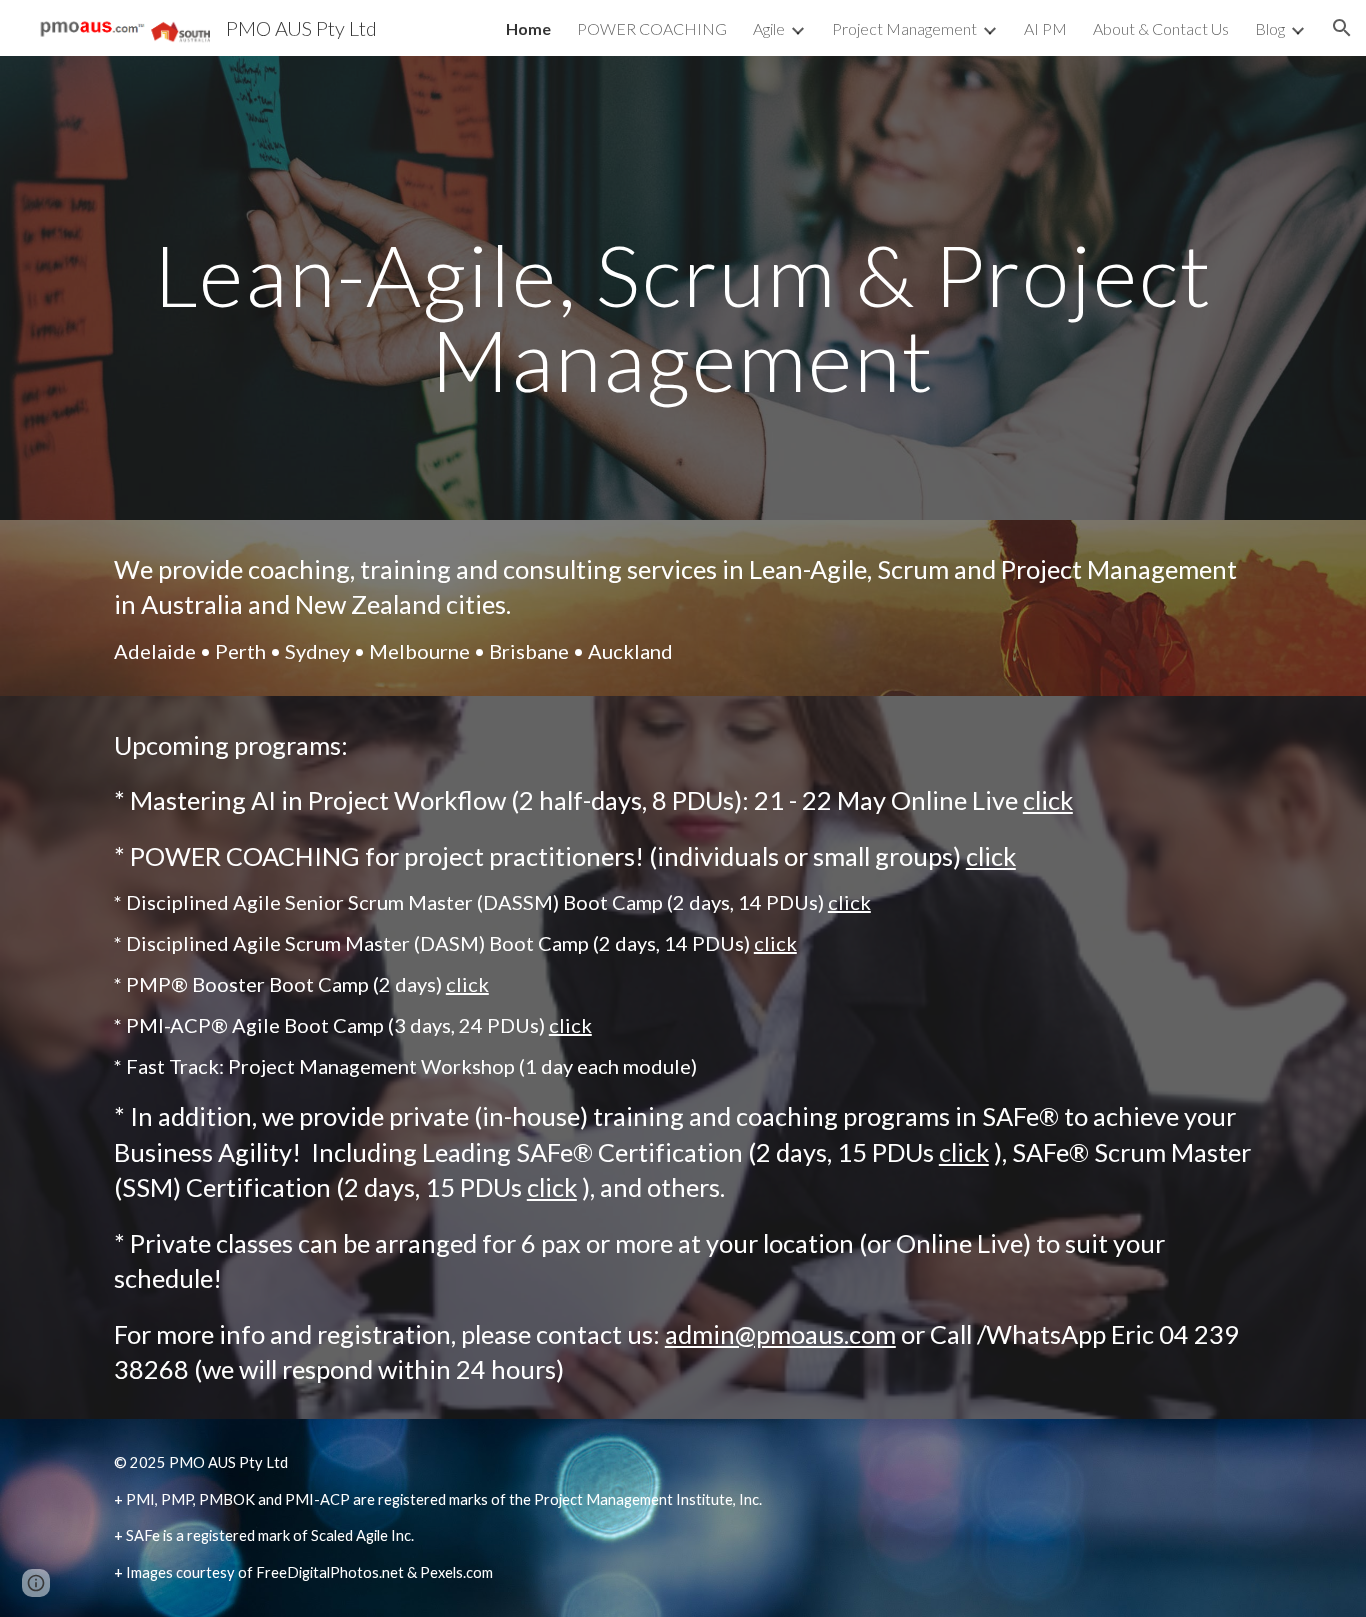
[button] (1342, 28)
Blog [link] (1270, 28)
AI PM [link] (1045, 28)
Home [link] (528, 28)
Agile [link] (769, 28)
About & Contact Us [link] (1161, 28)
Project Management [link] (904, 28)
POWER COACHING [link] (652, 28)
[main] (683, 288)
